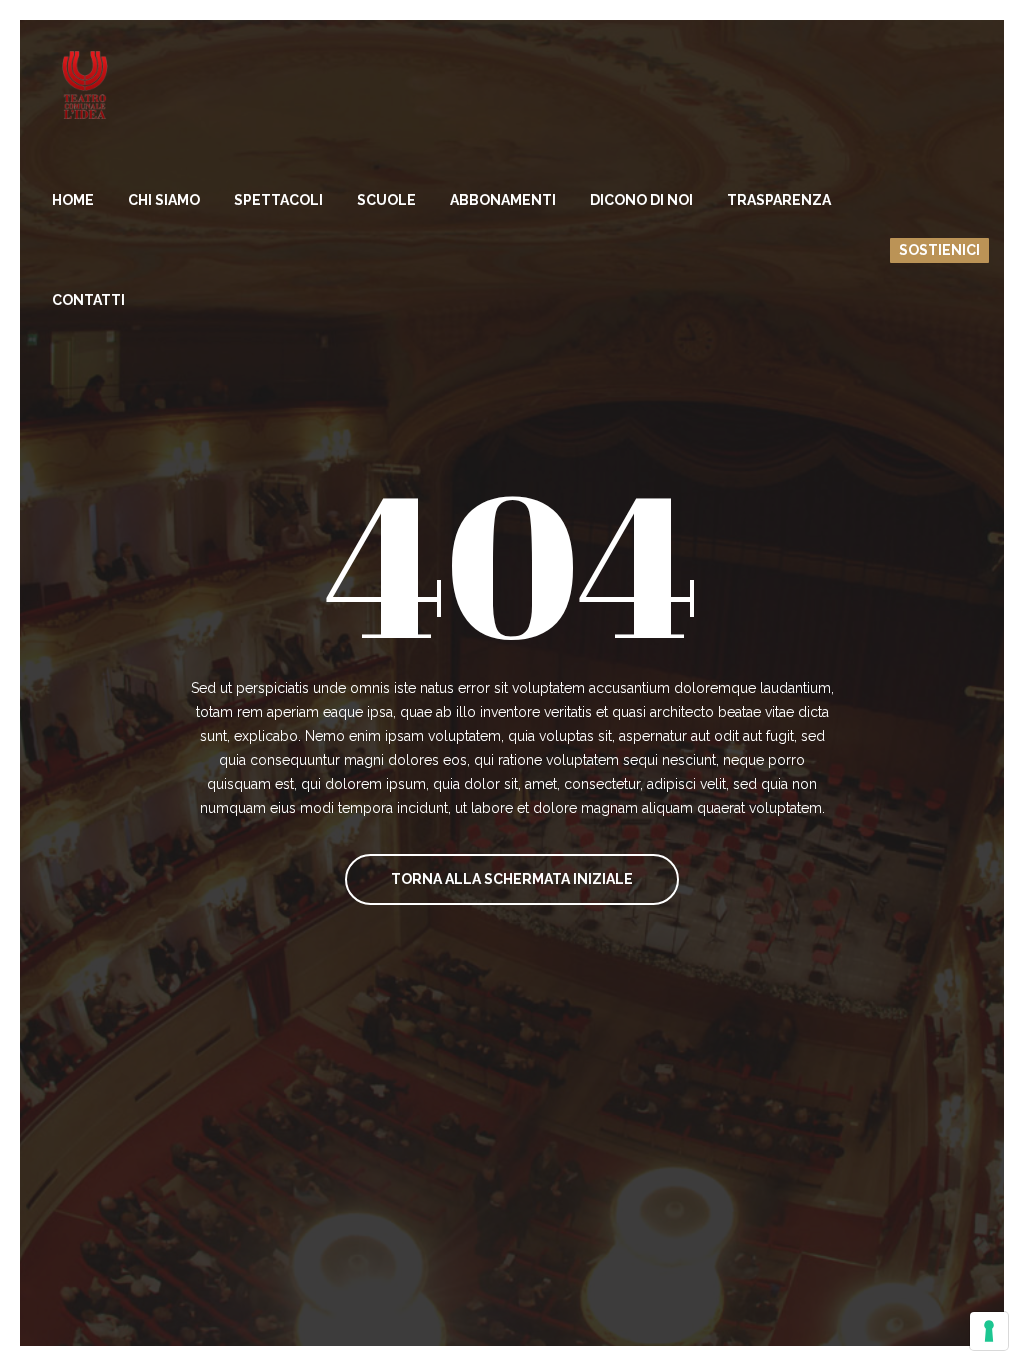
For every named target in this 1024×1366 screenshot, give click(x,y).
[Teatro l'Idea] (85, 85)
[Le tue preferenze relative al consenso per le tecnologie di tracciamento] (989, 1331)
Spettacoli (278, 200)
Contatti (88, 300)
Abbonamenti (503, 200)
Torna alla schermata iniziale (512, 879)
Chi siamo (164, 200)
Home (73, 200)
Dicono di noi (641, 200)
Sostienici (939, 250)
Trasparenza (779, 200)
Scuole (386, 200)
